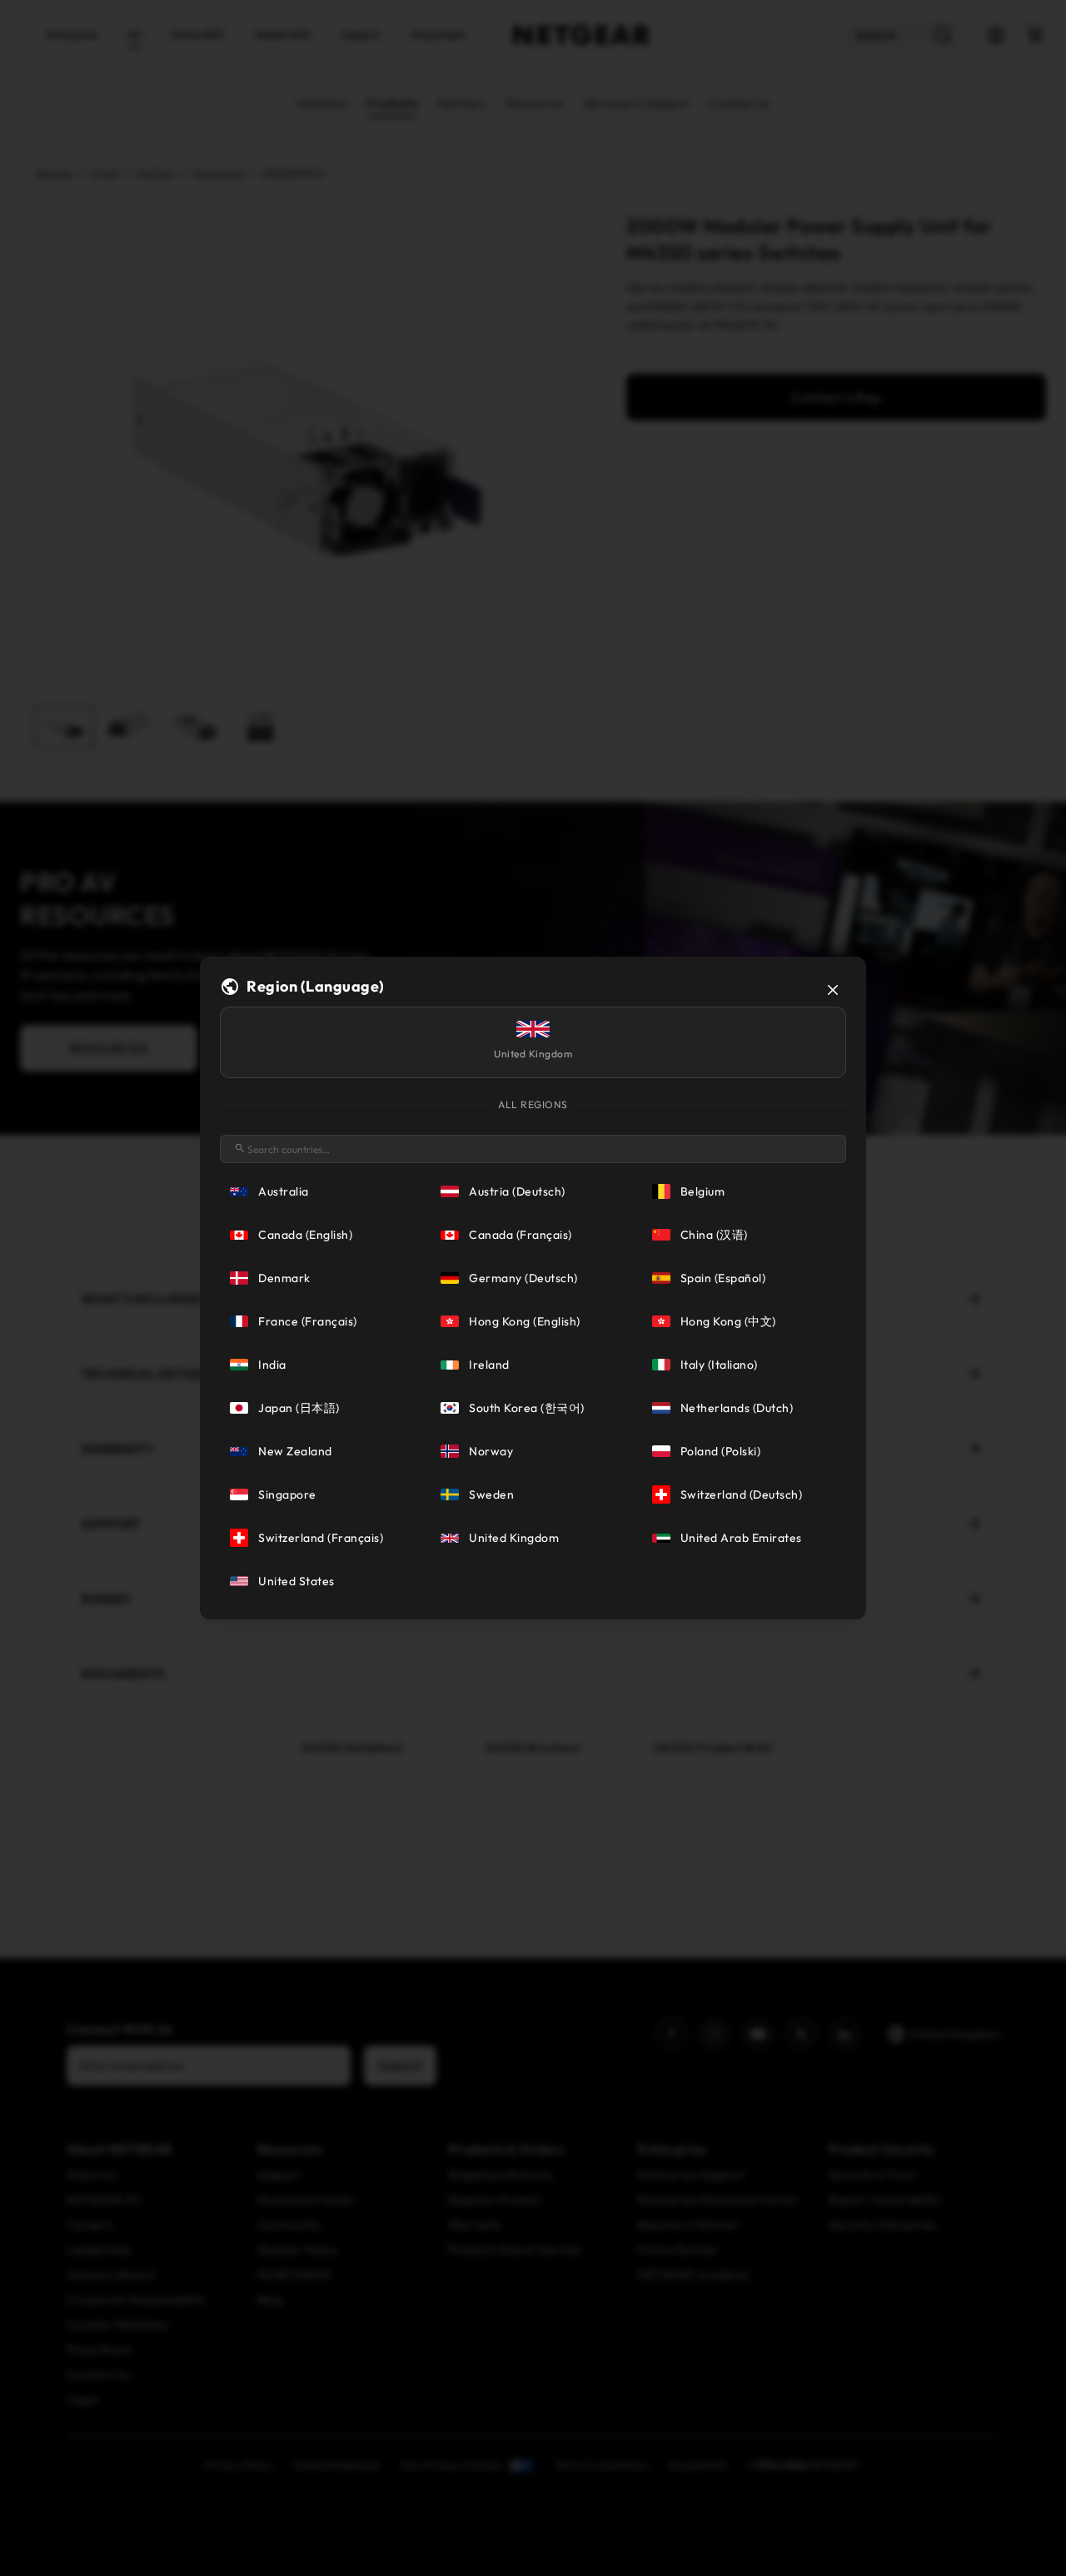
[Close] (833, 990)
